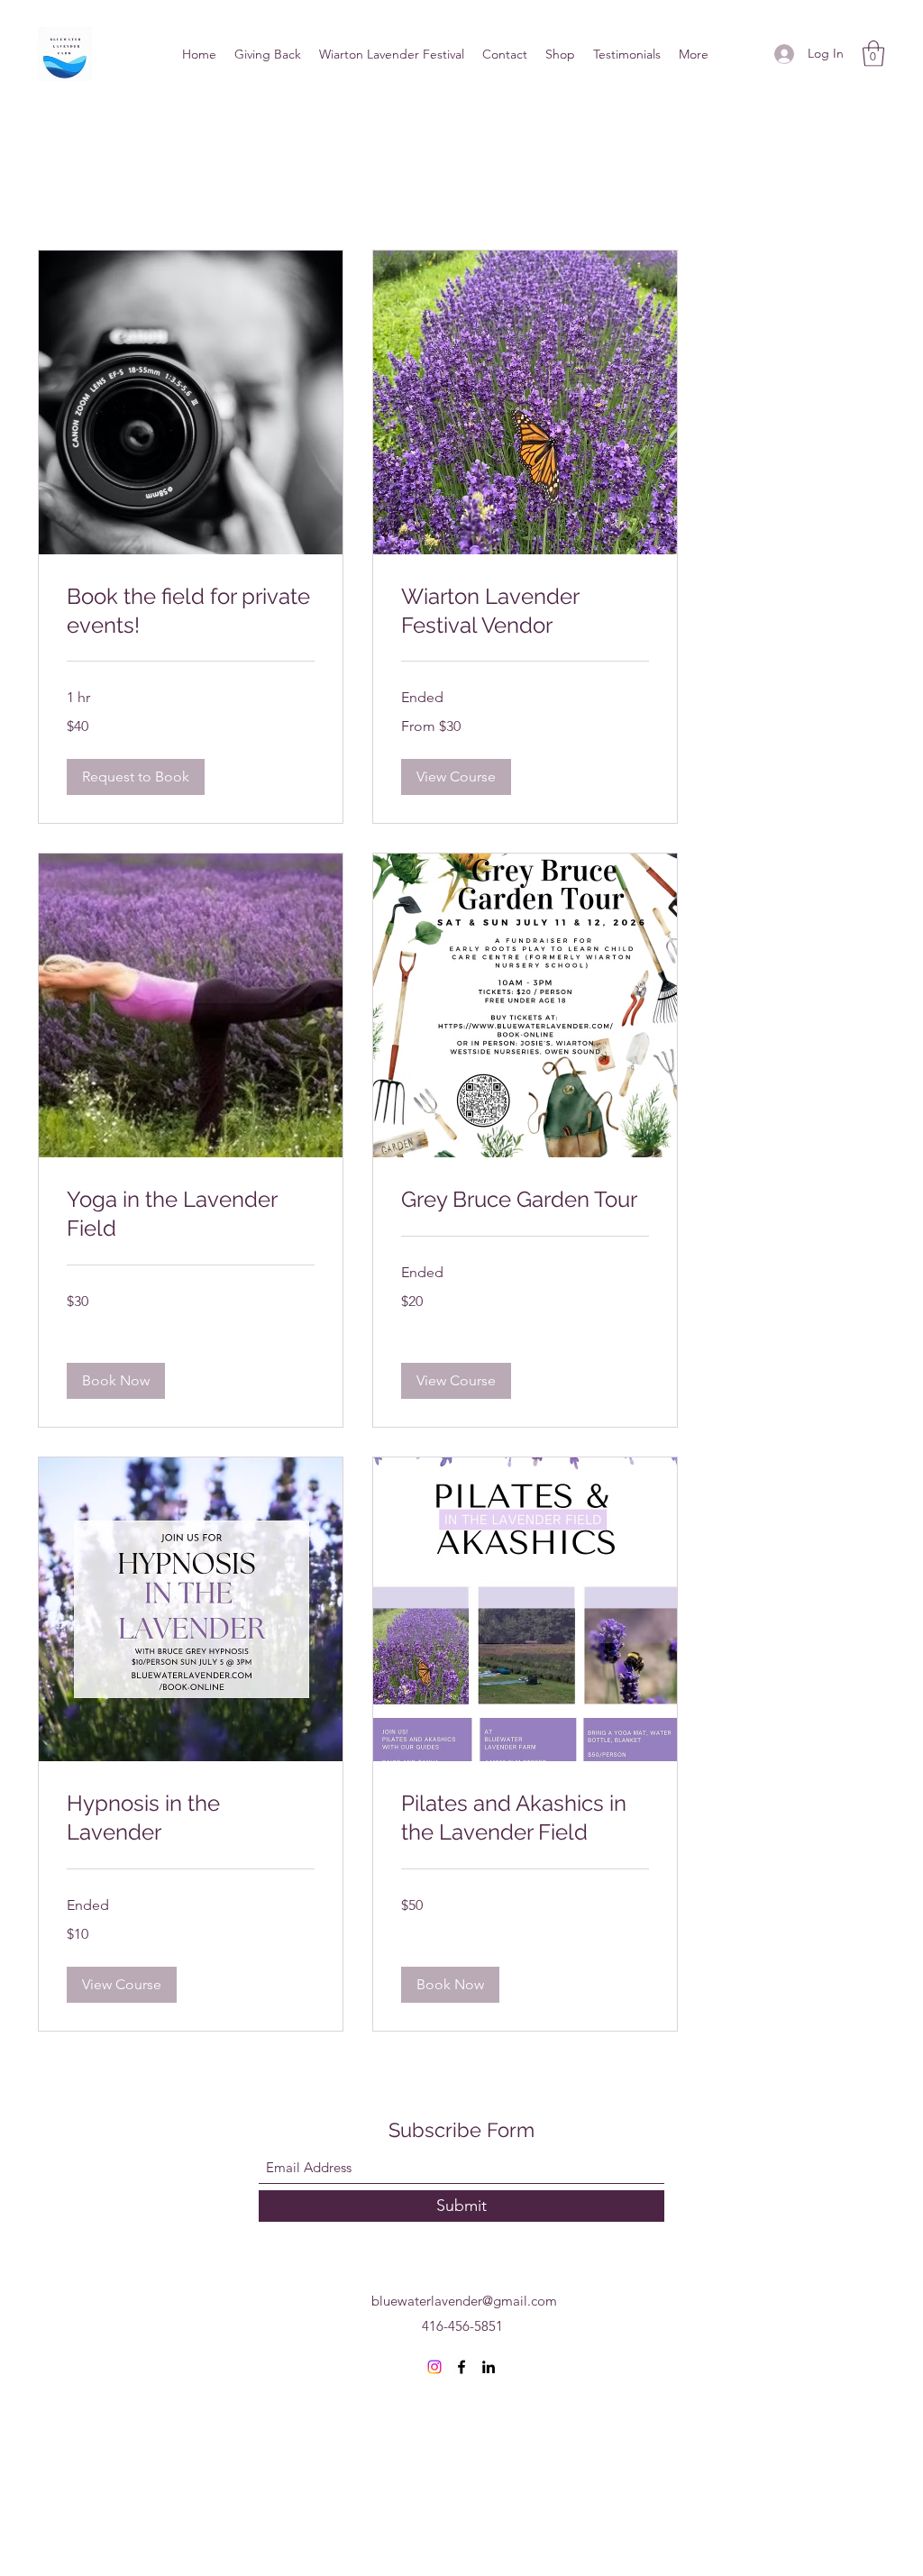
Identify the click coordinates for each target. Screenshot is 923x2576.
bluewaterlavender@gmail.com (464, 2301)
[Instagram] (434, 2367)
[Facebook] (461, 2367)
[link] (191, 611)
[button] (873, 54)
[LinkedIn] (489, 2367)
